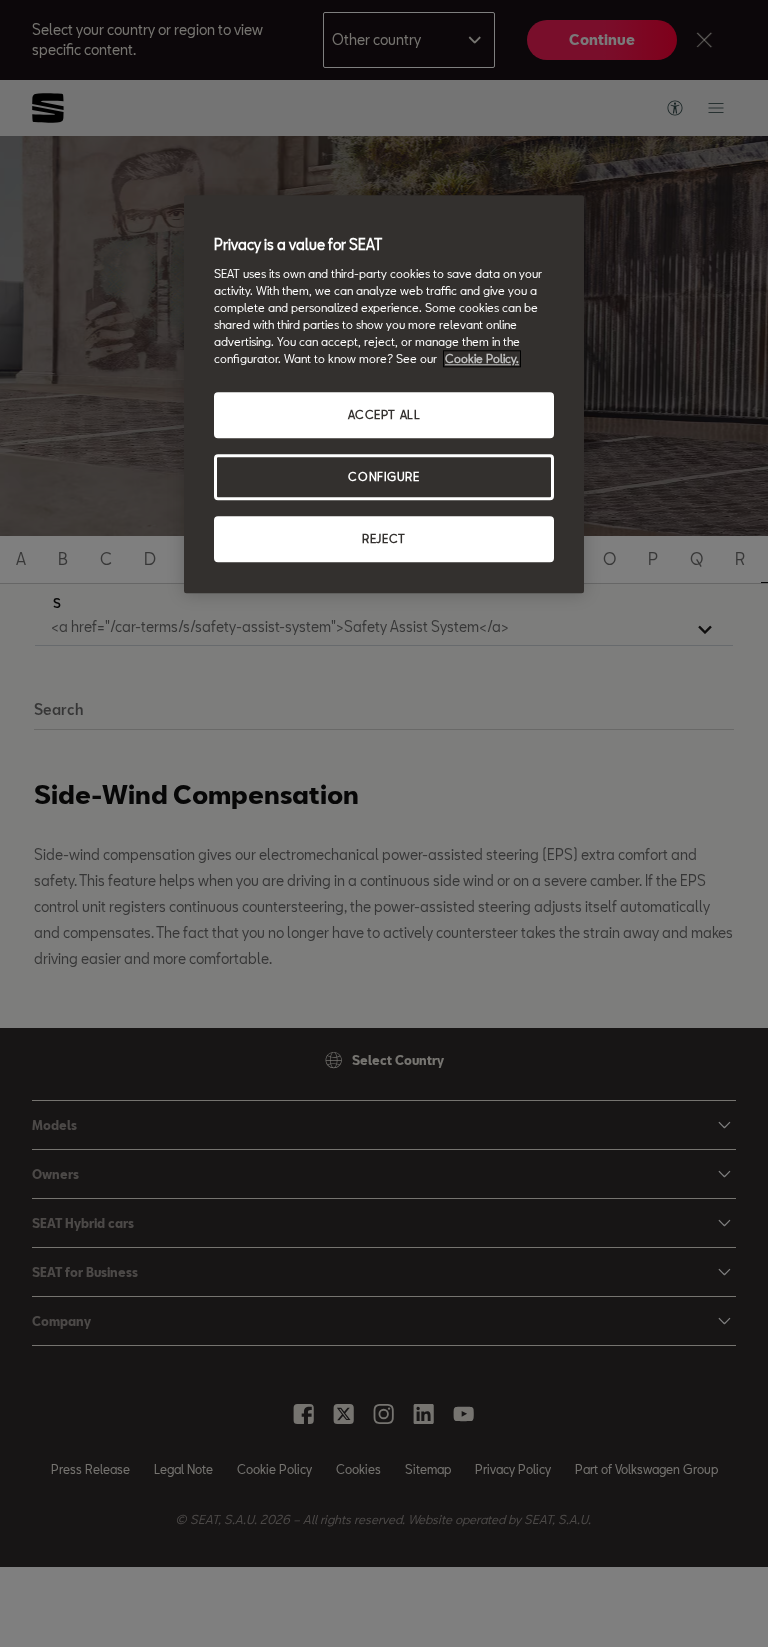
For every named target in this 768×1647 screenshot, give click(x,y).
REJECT (383, 538)
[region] (384, 394)
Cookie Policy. (482, 358)
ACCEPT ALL (384, 414)
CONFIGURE (383, 476)
